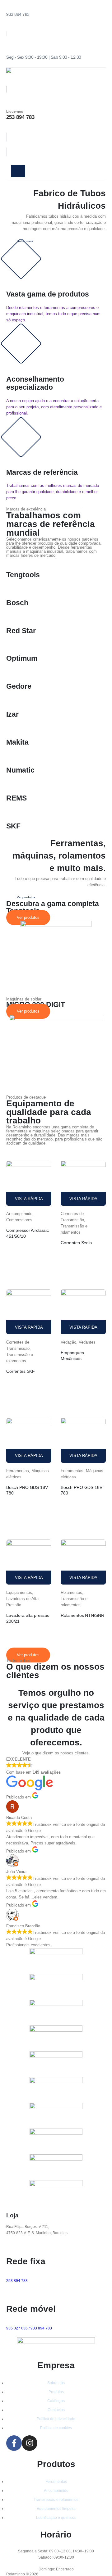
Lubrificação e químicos (56, 2517)
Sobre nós (56, 2383)
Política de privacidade (56, 2419)
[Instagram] (30, 2443)
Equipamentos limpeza (56, 2508)
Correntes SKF (21, 1371)
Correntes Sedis (76, 1243)
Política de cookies (56, 2428)
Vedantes (87, 1342)
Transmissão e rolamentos (56, 2499)
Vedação (68, 1342)
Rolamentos (71, 1592)
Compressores (19, 1220)
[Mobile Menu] (18, 171)
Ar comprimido (19, 1214)
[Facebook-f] (14, 2443)
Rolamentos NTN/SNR (82, 1615)
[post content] (29, 1183)
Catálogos (56, 2401)
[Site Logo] (30, 74)
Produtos (56, 2392)
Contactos (56, 2410)
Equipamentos (19, 1592)
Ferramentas (18, 1471)
